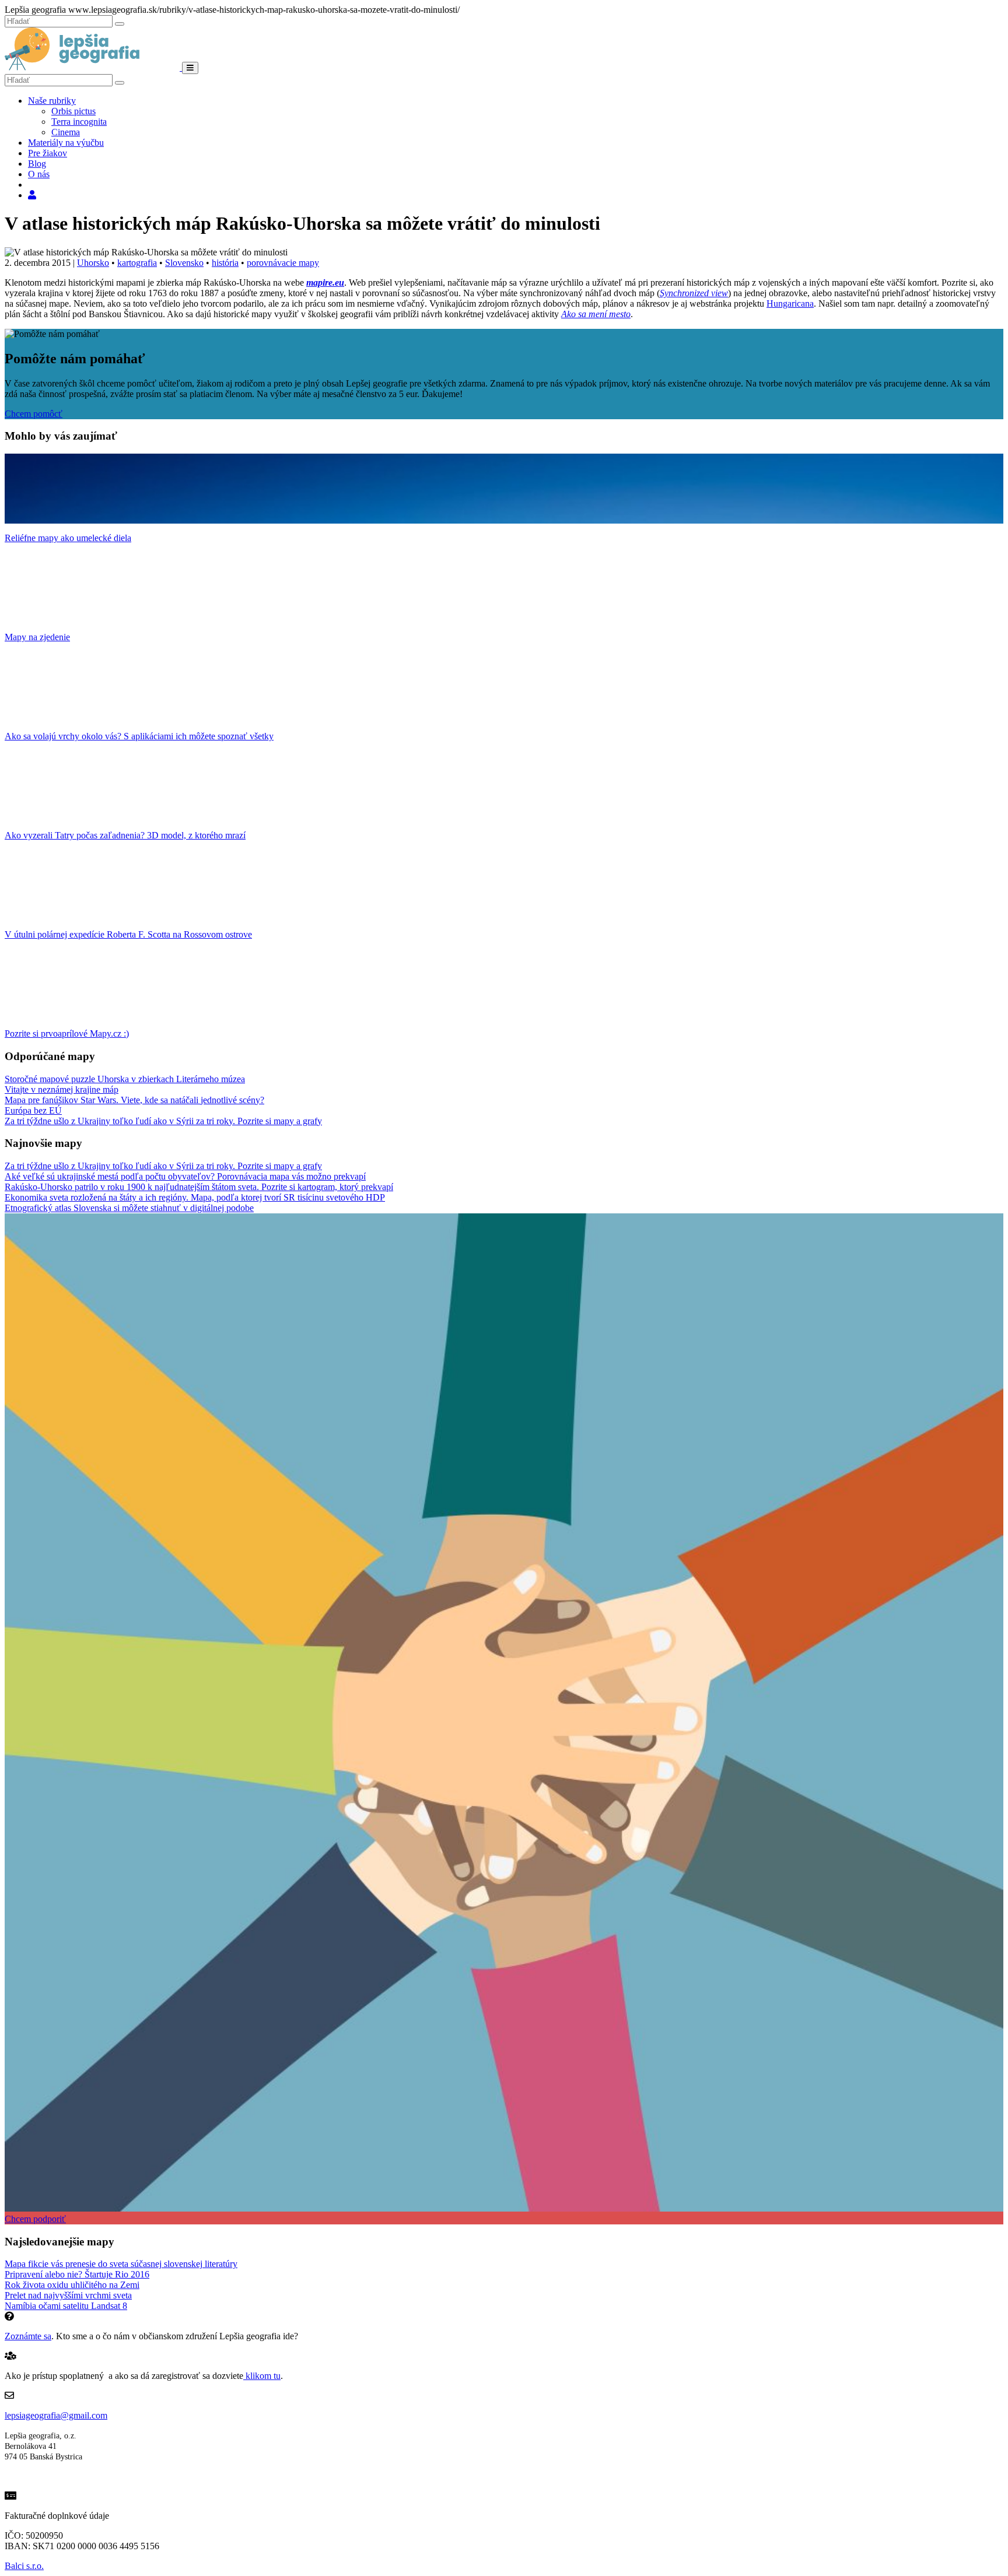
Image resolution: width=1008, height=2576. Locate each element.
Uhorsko (93, 263)
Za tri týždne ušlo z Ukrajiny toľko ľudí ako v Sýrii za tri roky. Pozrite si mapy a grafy (163, 1121)
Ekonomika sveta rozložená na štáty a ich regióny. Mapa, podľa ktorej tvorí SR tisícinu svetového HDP (195, 1197)
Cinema (66, 132)
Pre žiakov (48, 153)
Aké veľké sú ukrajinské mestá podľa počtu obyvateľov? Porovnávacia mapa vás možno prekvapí (185, 1176)
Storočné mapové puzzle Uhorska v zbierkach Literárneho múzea (125, 1079)
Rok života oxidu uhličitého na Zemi (72, 2285)
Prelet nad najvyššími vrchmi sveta (68, 2295)
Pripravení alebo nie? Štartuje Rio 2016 (77, 2274)
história (225, 263)
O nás (39, 174)
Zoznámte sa (28, 2336)
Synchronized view (694, 293)
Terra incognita (79, 122)
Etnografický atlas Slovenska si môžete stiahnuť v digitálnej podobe (129, 1208)
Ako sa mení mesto (596, 314)
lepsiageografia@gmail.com (56, 2415)
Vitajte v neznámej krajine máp (62, 1089)
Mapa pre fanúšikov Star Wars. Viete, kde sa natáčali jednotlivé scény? (134, 1100)
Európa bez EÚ (33, 1110)
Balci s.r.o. (24, 2566)
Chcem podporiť (35, 2219)
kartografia (137, 263)
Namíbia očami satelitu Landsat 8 (66, 2306)
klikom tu (262, 2376)
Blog (37, 164)
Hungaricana (790, 303)
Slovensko (184, 263)
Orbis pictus (73, 111)
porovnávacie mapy (283, 263)
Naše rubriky (52, 101)
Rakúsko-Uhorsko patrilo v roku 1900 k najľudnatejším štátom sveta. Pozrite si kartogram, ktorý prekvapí (199, 1187)
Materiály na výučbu (66, 143)
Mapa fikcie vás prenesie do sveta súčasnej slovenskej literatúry (121, 2264)
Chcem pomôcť (34, 414)
